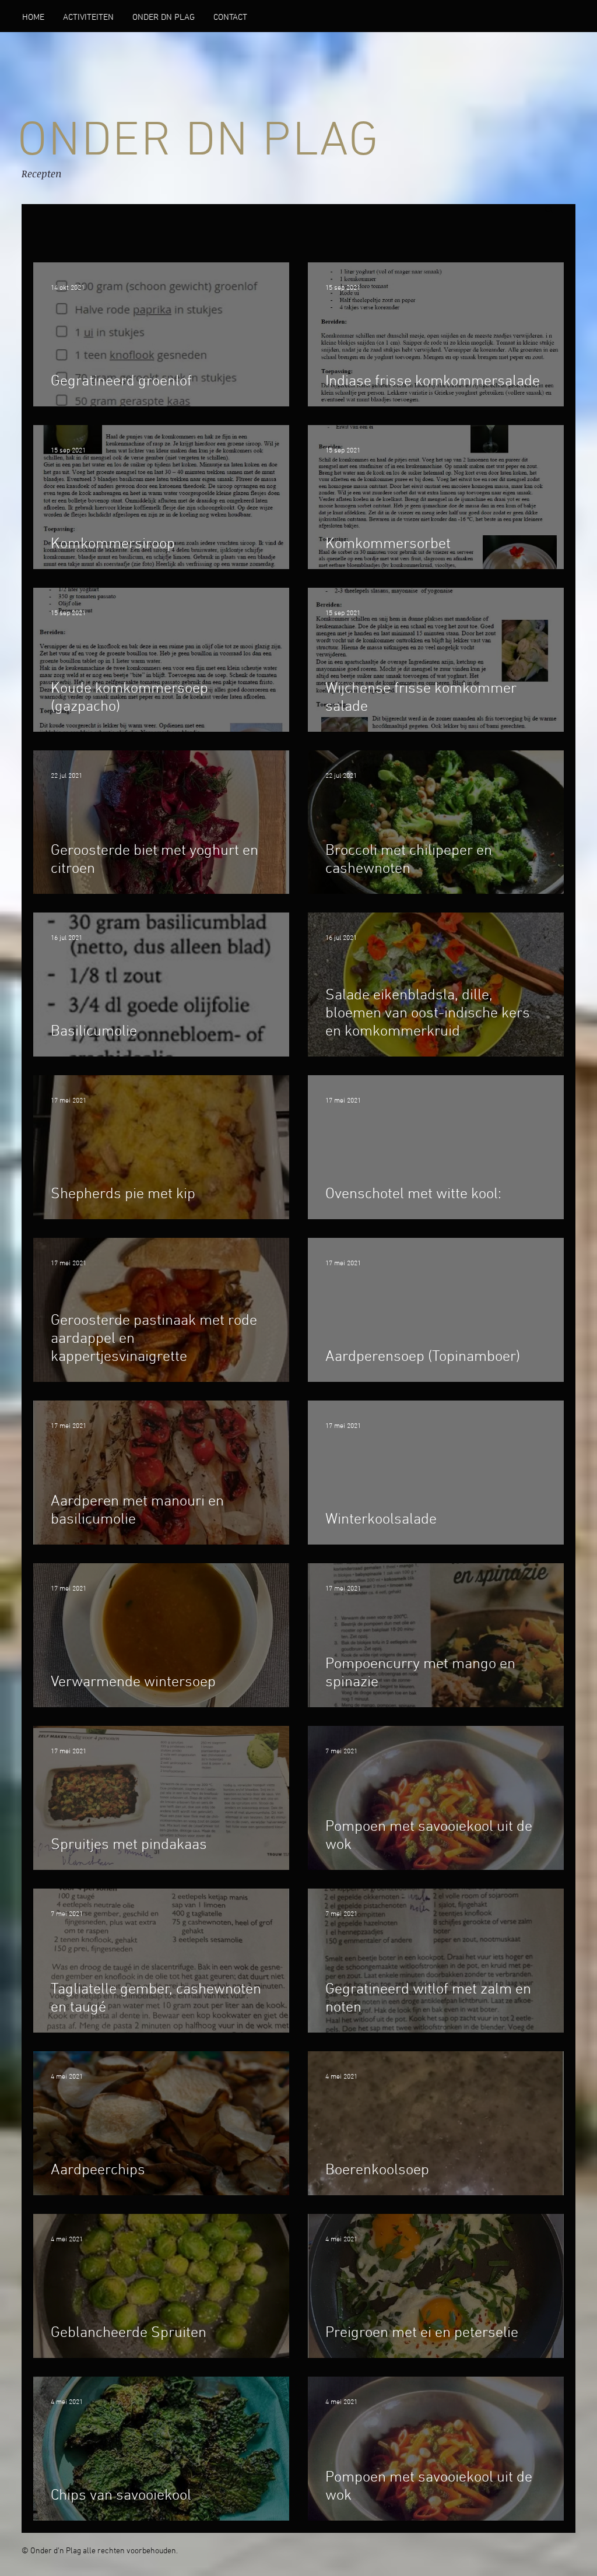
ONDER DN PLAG (199, 142)
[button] (164, 17)
